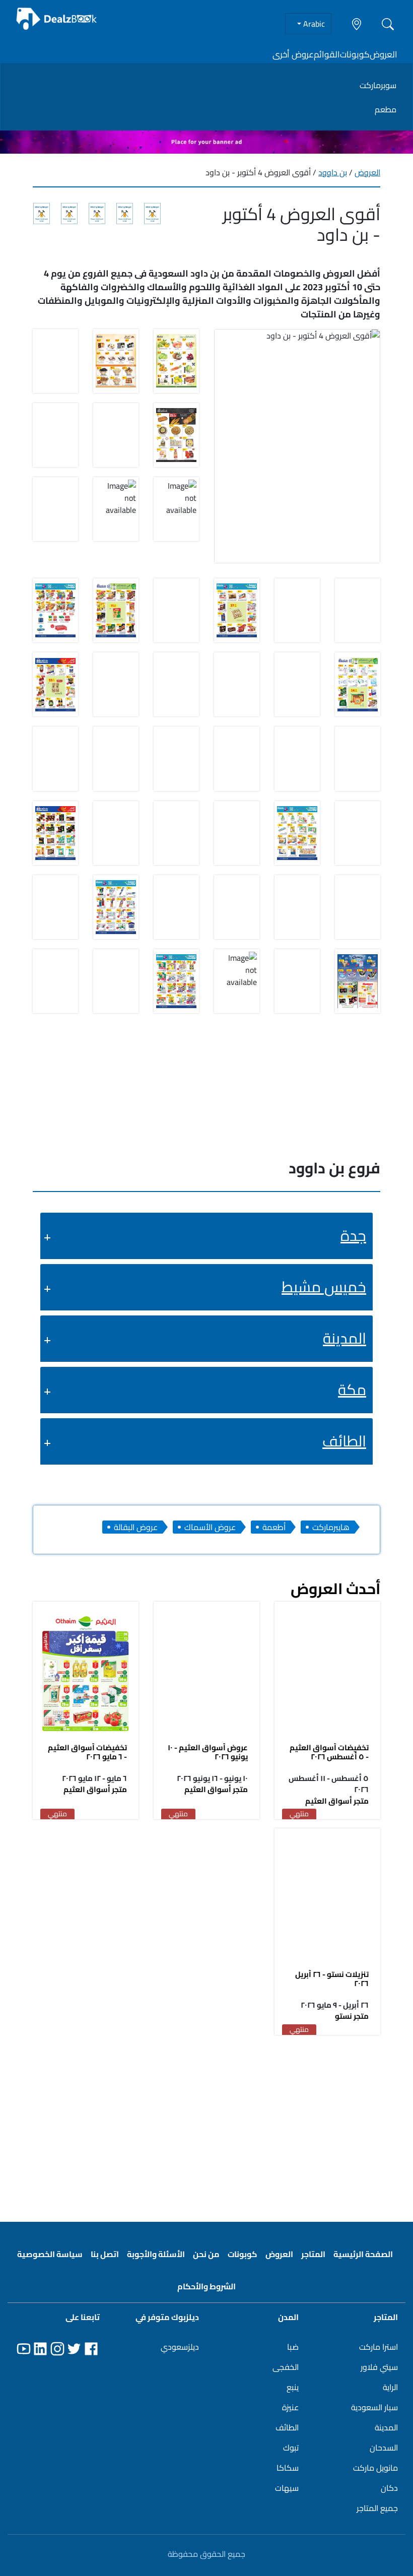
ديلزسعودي (180, 2347)
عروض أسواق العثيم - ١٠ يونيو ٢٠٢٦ (208, 1752)
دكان (389, 2488)
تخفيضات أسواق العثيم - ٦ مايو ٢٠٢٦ (87, 1752)
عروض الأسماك (210, 1527)
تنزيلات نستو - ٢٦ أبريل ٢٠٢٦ (332, 1979)
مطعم (386, 109)
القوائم (327, 54)
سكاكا (288, 2468)
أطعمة (274, 1527)
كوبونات (355, 54)
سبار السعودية (374, 2407)
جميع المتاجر (377, 2508)
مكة (352, 1390)
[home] (57, 19)
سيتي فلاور (379, 2367)
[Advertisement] (206, 2123)
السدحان (384, 2448)
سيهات (287, 2488)
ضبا (293, 2347)
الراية (390, 2387)
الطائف (344, 1441)
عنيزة (290, 2407)
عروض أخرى (293, 54)
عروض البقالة (136, 1527)
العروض (384, 54)
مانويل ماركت (375, 2468)
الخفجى (286, 2367)
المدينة (345, 1338)
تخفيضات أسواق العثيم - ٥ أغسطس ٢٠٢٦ (329, 1752)
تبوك (291, 2448)
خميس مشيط (324, 1287)
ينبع (293, 2387)
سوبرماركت (378, 85)
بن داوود (333, 172)
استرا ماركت (378, 2347)
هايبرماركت (331, 1527)
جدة (353, 1235)
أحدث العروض (335, 1589)
